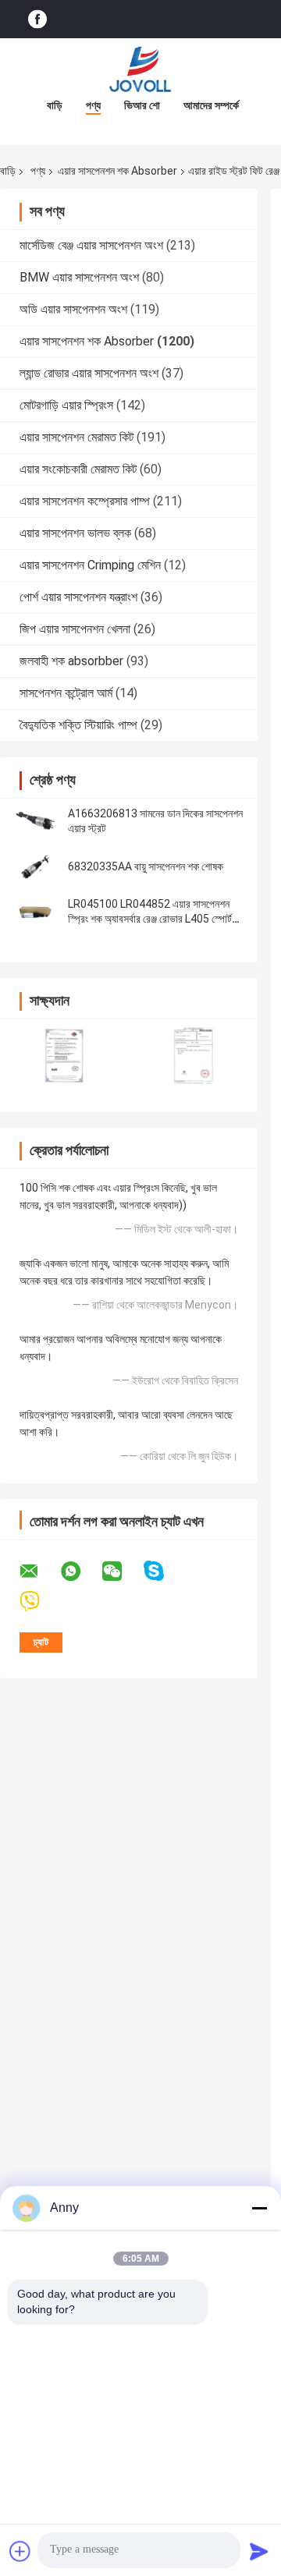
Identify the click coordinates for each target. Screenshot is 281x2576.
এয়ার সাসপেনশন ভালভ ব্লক (75, 533)
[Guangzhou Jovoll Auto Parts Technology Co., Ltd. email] (39, 1571)
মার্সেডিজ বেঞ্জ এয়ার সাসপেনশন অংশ (91, 245)
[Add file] (20, 2551)
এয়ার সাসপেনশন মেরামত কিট (76, 437)
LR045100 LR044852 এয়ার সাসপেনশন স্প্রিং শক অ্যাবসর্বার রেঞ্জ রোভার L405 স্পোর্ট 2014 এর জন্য (150, 919)
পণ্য (93, 105)
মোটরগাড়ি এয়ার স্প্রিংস (66, 405)
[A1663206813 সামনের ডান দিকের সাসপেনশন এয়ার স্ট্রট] (35, 821)
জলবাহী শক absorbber (71, 661)
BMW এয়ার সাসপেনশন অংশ (79, 277)
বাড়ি (55, 105)
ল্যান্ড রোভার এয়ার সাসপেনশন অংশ (89, 373)
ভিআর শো (142, 105)
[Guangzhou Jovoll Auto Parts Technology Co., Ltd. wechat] (122, 1571)
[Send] (259, 2551)
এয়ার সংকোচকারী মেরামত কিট (78, 469)
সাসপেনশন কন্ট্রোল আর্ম (66, 693)
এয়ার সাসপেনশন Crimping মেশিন (90, 565)
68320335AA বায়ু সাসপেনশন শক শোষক (146, 866)
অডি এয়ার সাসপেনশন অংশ (73, 309)
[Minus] (259, 2208)
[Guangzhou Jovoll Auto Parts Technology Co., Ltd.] (140, 69)
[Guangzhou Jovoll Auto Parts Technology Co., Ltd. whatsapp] (80, 1571)
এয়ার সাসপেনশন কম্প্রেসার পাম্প (85, 501)
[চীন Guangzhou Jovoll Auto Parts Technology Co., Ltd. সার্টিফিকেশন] (64, 1056)
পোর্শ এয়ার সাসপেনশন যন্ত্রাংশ (78, 597)
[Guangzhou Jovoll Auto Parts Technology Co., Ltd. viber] (39, 1602)
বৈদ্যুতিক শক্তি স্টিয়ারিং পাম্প (78, 725)
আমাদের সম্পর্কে (211, 105)
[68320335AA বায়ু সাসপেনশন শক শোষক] (35, 866)
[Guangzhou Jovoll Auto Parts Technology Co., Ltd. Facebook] (37, 19)
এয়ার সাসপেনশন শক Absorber (117, 171)
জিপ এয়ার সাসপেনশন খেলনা (75, 629)
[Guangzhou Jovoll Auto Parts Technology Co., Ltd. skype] (164, 1571)
